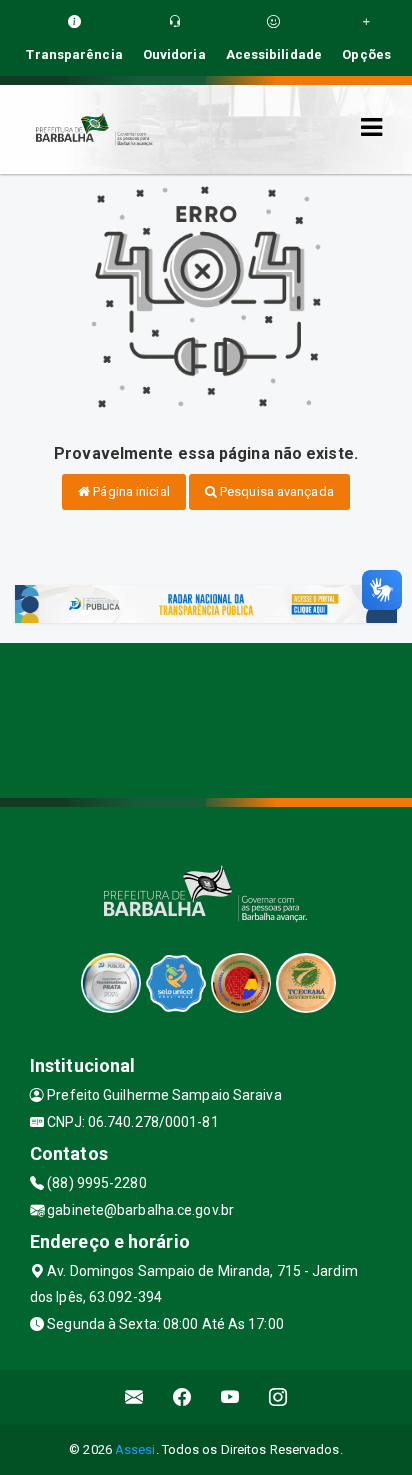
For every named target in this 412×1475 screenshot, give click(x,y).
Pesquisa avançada (275, 491)
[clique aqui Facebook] (182, 1397)
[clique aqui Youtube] (230, 1397)
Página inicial (130, 491)
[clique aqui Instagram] (278, 1397)
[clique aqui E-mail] (134, 1397)
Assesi (135, 1449)
